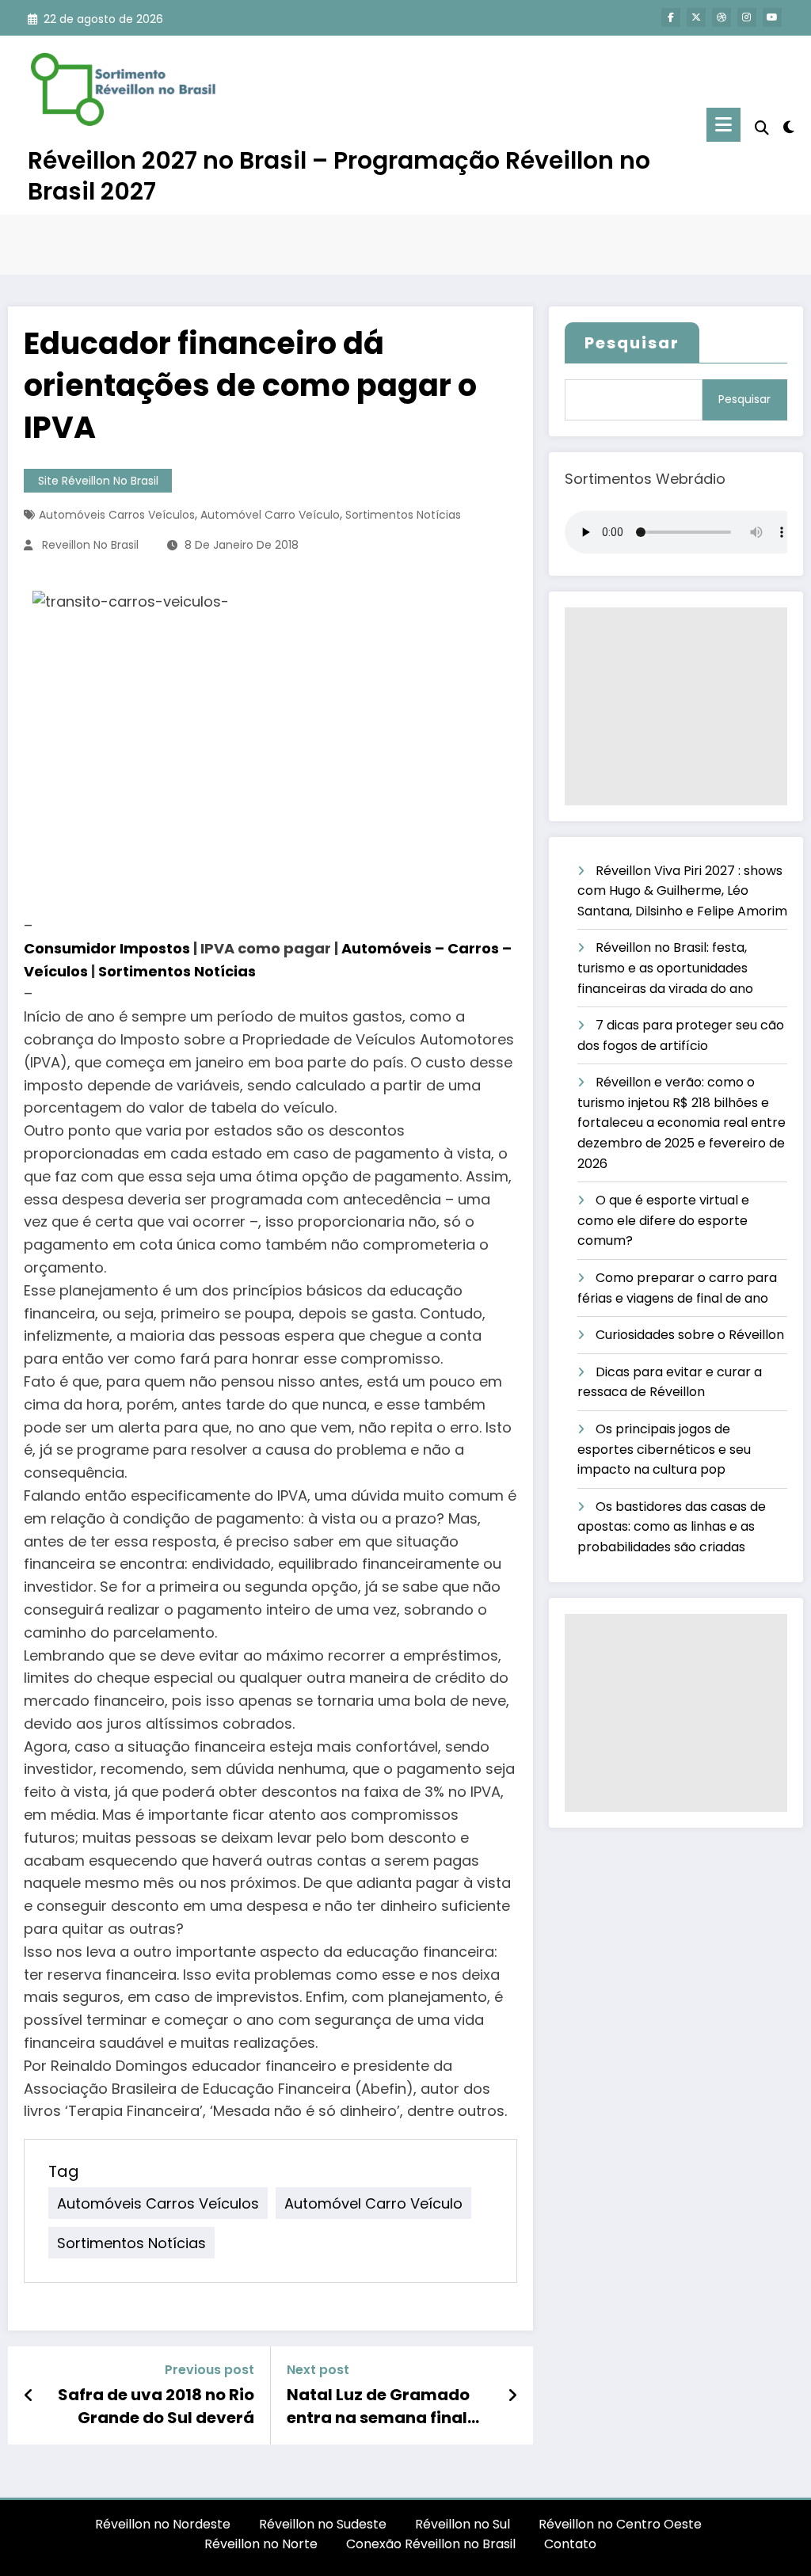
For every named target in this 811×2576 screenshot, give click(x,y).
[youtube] (772, 17)
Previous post (209, 2370)
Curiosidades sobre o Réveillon (690, 1335)
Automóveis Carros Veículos (117, 515)
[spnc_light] (789, 125)
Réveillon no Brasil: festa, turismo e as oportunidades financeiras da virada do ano (665, 968)
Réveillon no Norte (261, 2544)
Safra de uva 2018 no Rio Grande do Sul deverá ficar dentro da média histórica (156, 2406)
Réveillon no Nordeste (163, 2524)
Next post (318, 2370)
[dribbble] (722, 17)
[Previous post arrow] (29, 2395)
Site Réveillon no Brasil (98, 481)
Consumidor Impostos (107, 948)
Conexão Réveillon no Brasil (431, 2544)
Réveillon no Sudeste (323, 2524)
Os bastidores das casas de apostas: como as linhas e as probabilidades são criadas (672, 1527)
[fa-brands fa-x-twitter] (696, 17)
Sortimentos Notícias (403, 515)
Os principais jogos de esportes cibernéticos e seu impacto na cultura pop (664, 1449)
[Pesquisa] (762, 128)
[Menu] (723, 125)
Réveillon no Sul (463, 2524)
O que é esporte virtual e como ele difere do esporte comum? (663, 1220)
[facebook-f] (671, 17)
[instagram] (747, 17)
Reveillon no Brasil (90, 545)
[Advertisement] (676, 706)
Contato (570, 2544)
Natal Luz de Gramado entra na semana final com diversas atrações (381, 2406)
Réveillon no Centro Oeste (622, 2524)
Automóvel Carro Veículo (270, 515)
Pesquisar (632, 343)
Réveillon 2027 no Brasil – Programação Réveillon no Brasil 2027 (339, 176)
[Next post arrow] (512, 2395)
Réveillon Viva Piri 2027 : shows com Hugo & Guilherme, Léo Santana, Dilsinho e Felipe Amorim (682, 891)
